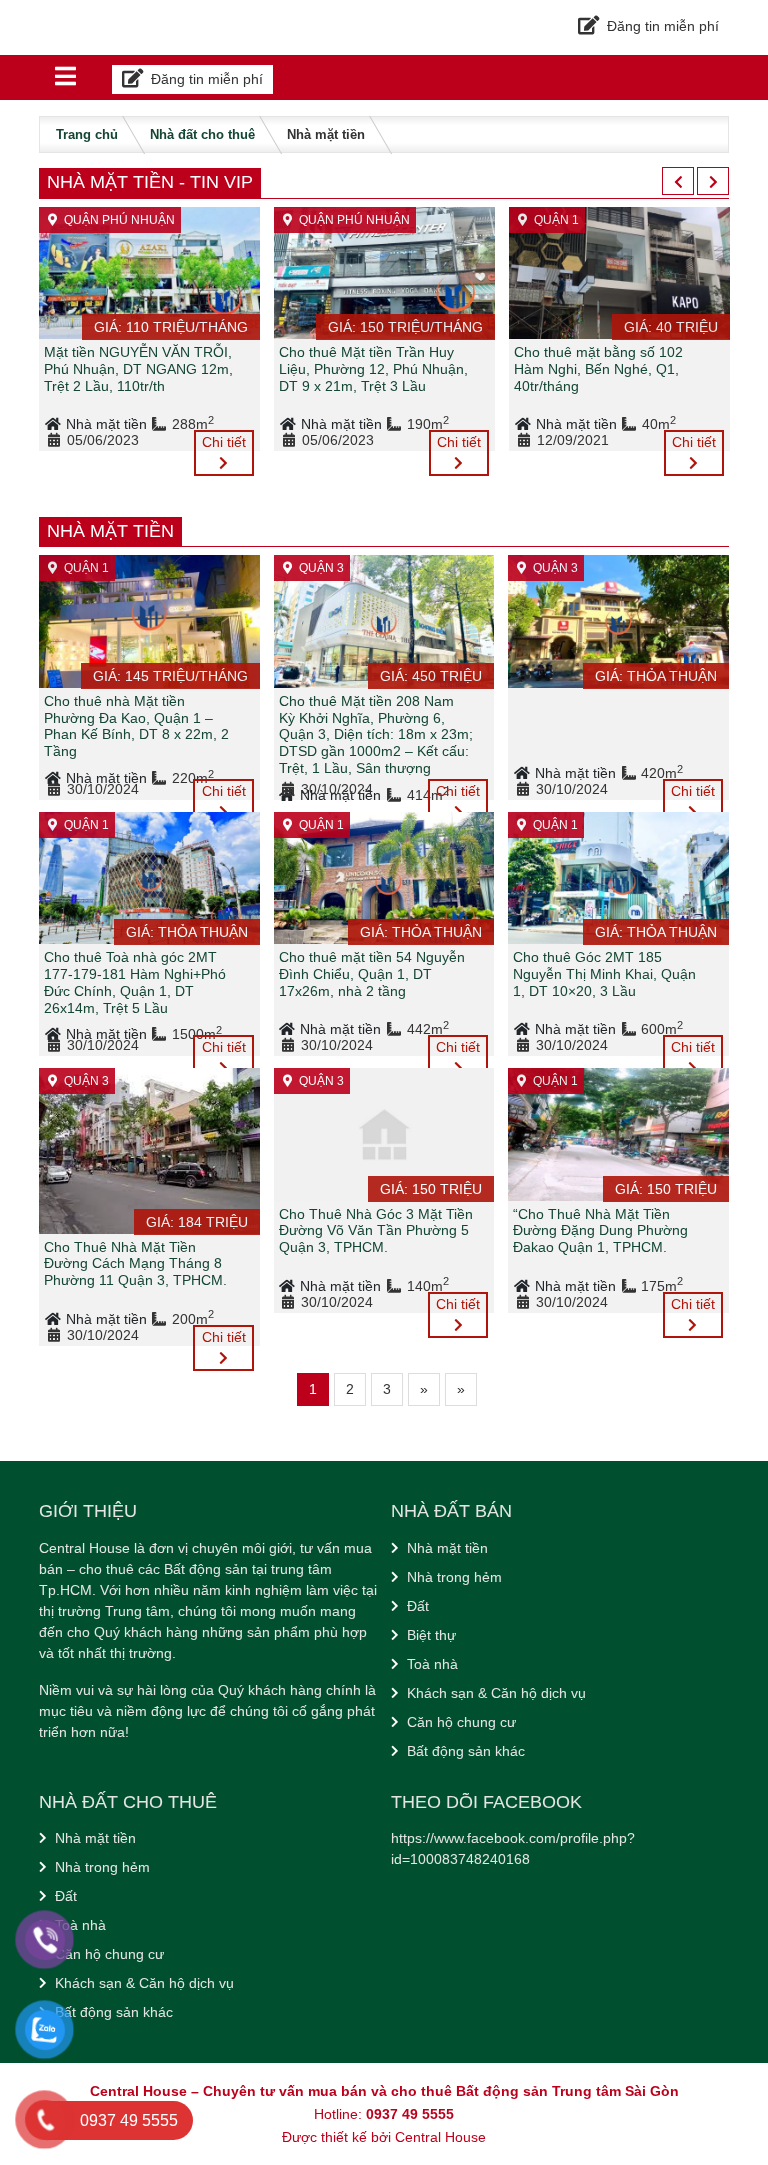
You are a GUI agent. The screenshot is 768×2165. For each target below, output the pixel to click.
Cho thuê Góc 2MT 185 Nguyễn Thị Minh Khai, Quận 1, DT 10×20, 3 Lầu (604, 974)
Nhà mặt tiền (108, 424)
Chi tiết (224, 442)
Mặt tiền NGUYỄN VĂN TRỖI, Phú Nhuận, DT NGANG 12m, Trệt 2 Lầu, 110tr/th (138, 369)
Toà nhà (432, 1664)
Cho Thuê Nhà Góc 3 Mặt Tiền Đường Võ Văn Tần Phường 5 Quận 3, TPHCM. (376, 1231)
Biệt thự (431, 1635)
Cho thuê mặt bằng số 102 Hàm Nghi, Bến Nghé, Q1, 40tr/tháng (598, 369)
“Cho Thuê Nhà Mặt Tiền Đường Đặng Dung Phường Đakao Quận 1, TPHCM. (600, 1231)
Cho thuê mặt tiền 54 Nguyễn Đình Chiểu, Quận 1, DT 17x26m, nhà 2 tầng (372, 974)
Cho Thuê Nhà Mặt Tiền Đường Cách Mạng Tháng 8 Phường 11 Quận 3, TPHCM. (135, 1264)
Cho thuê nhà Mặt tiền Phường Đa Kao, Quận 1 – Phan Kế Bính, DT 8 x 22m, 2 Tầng (136, 726)
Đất (418, 1606)
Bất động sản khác (466, 1751)
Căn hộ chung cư (461, 1722)
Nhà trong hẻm (454, 1577)
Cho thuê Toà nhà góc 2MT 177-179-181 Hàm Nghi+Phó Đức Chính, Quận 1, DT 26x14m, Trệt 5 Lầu (135, 982)
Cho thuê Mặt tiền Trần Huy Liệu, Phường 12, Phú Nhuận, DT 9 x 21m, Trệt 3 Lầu (373, 369)
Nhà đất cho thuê (202, 134)
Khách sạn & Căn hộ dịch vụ (496, 1693)
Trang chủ (87, 134)
